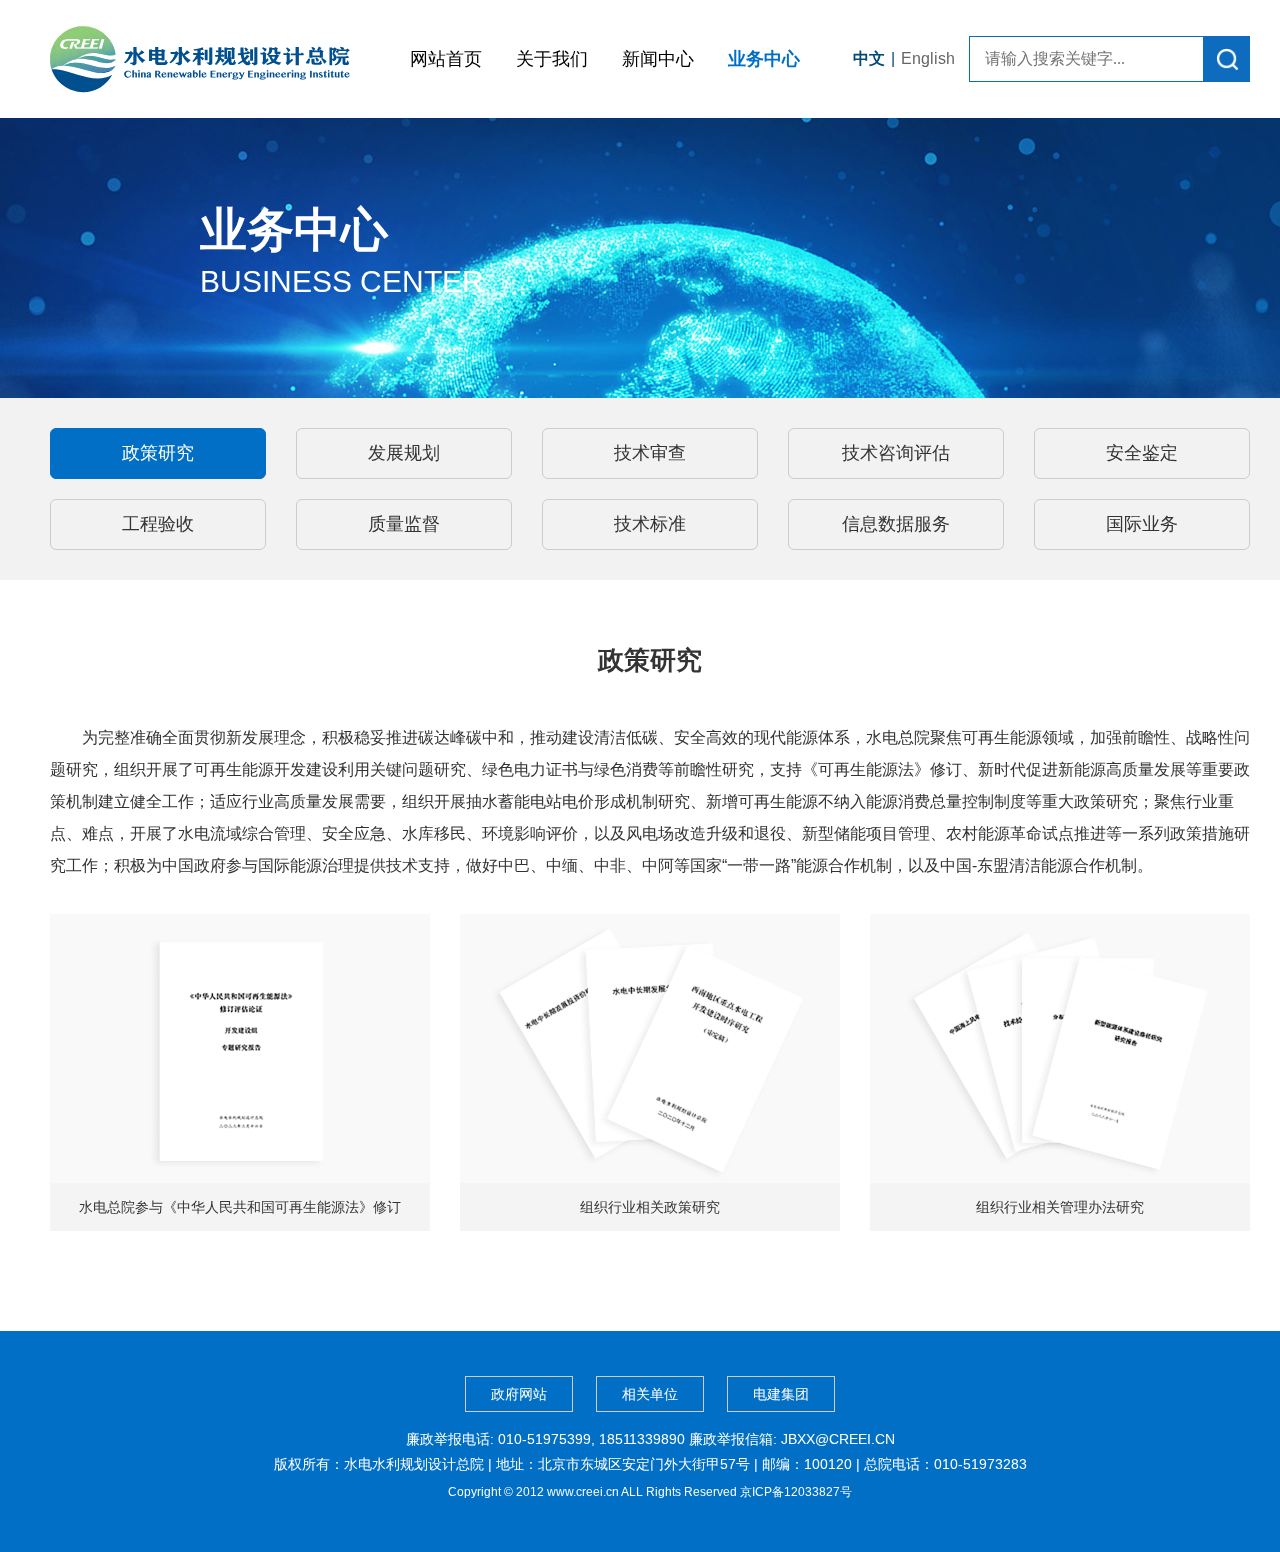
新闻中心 (658, 59)
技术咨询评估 (896, 453)
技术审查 (650, 453)
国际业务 (1142, 524)
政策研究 (158, 453)
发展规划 (404, 453)
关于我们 (552, 59)
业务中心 (764, 59)
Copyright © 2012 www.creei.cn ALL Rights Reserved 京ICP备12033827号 (650, 1492)
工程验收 (158, 524)
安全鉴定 (1142, 453)
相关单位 (650, 1394)
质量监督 (404, 524)
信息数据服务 (896, 524)
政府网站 (519, 1394)
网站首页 (446, 59)
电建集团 (781, 1394)
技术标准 (650, 524)
